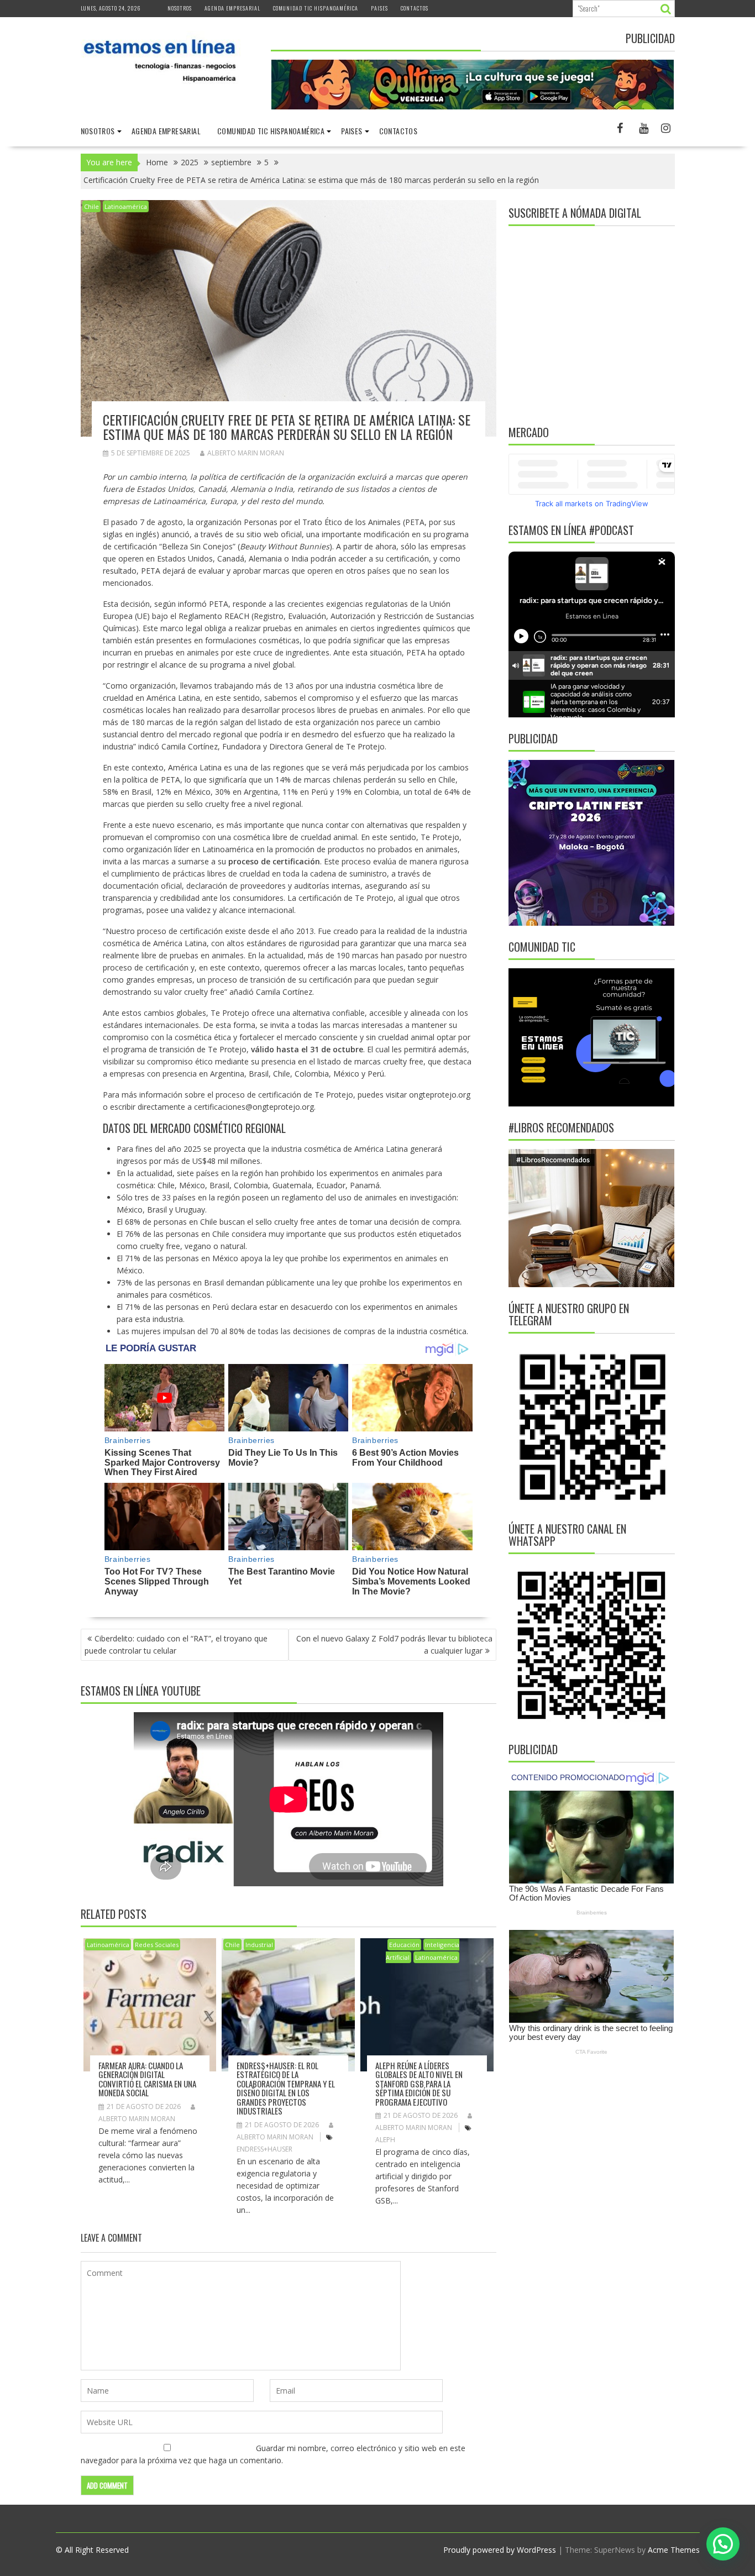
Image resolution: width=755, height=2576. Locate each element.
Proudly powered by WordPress (500, 2550)
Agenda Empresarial (232, 8)
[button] (723, 2544)
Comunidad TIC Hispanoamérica (316, 8)
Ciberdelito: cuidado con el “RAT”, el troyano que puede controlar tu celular (176, 1644)
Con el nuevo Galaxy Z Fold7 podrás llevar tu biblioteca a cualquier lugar (394, 1644)
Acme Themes (674, 2550)
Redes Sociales (157, 1945)
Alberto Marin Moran (246, 453)
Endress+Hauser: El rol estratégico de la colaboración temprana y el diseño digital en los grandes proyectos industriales (286, 2088)
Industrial (259, 1945)
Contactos (415, 8)
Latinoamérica (126, 206)
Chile (91, 206)
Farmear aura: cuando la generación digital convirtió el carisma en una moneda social (147, 2079)
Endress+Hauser (264, 2149)
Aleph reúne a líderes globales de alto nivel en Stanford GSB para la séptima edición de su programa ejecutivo (419, 2084)
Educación (404, 1945)
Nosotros (180, 8)
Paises (379, 8)
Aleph (385, 2140)
